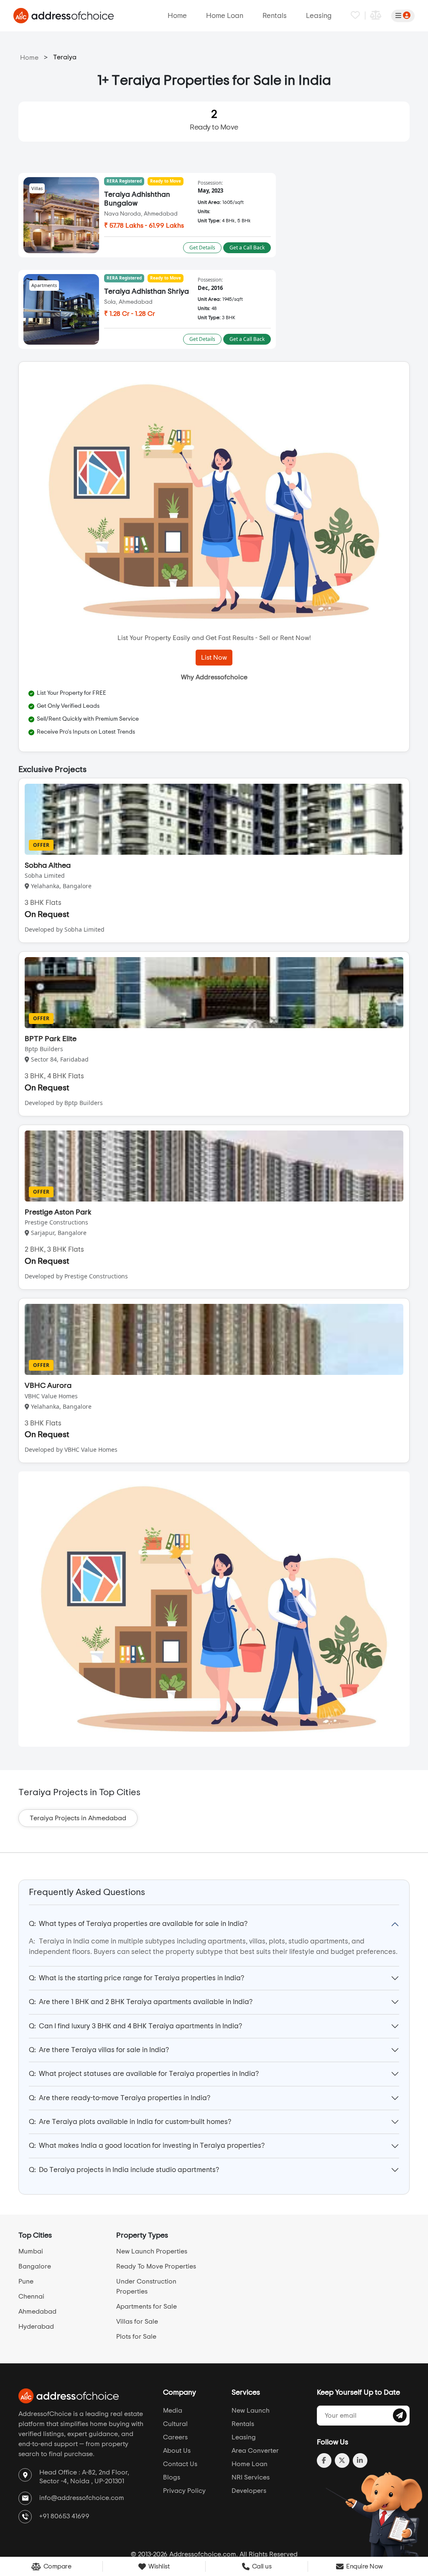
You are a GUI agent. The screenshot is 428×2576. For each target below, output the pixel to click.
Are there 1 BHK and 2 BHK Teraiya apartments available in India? (141, 2002)
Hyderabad (36, 2327)
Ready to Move (214, 120)
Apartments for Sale (146, 2307)
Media (173, 2411)
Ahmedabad (37, 2312)
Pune (26, 2281)
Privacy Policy (184, 2491)
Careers (175, 2437)
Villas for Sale (137, 2322)
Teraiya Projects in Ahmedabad (78, 1818)
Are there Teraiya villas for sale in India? (99, 2050)
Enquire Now (364, 2566)
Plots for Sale (136, 2337)
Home (177, 16)
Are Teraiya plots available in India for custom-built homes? (130, 2122)
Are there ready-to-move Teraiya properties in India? (120, 2098)
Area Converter (255, 2451)
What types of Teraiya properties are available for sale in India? (138, 1924)
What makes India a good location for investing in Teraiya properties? (147, 2145)
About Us (177, 2451)
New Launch (251, 2411)
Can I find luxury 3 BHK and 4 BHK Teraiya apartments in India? (135, 2026)
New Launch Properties (152, 2251)
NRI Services (251, 2477)
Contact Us (180, 2464)
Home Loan (225, 16)
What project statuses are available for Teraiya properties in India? (144, 2074)
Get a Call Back (247, 248)
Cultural (175, 2424)
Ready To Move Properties (156, 2266)
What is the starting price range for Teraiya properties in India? (136, 1978)
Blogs (172, 2477)
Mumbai (31, 2251)
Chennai (31, 2297)
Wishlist (158, 2566)
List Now (214, 658)
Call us (261, 2566)
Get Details (202, 248)
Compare (56, 2566)
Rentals (275, 16)
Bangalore (35, 2266)
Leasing (319, 16)
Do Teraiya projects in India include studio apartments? (124, 2170)
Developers (249, 2491)
